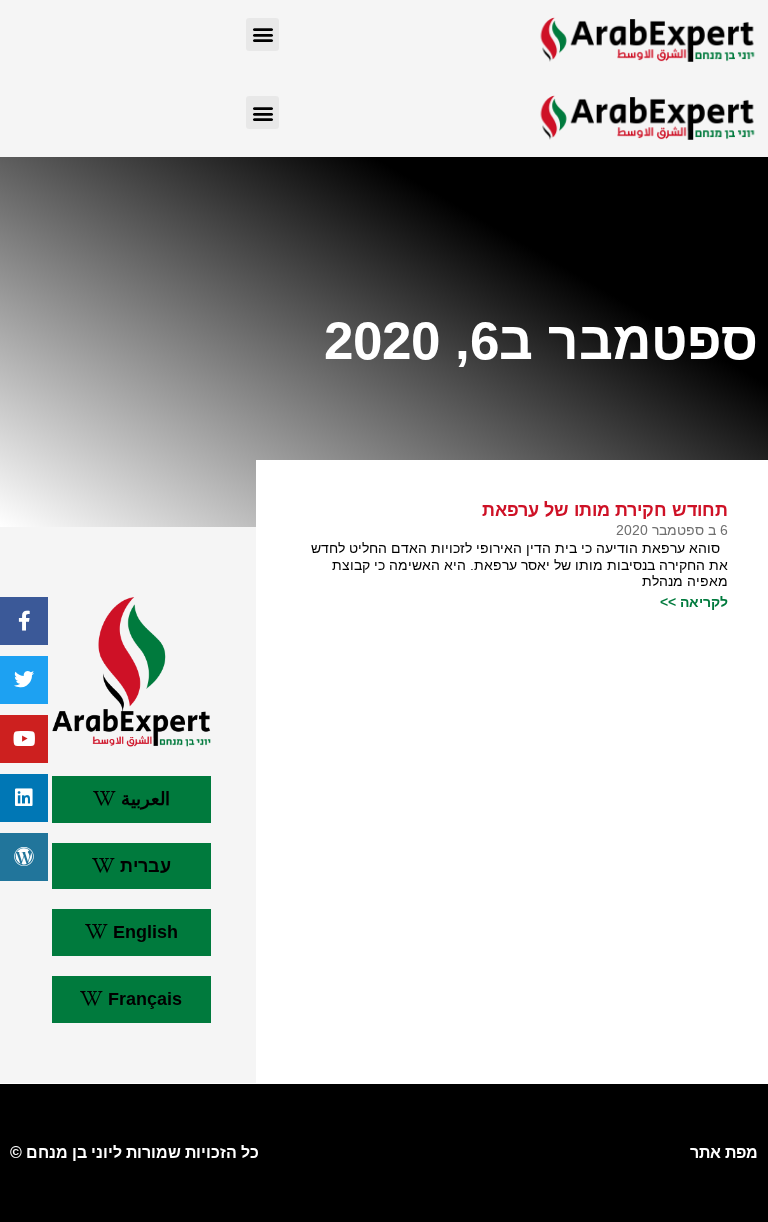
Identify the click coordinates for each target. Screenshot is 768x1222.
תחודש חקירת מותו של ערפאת (605, 510)
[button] (262, 34)
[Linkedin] (24, 798)
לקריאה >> (694, 602)
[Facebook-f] (24, 621)
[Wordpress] (24, 857)
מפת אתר (724, 1152)
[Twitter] (24, 680)
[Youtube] (24, 739)
